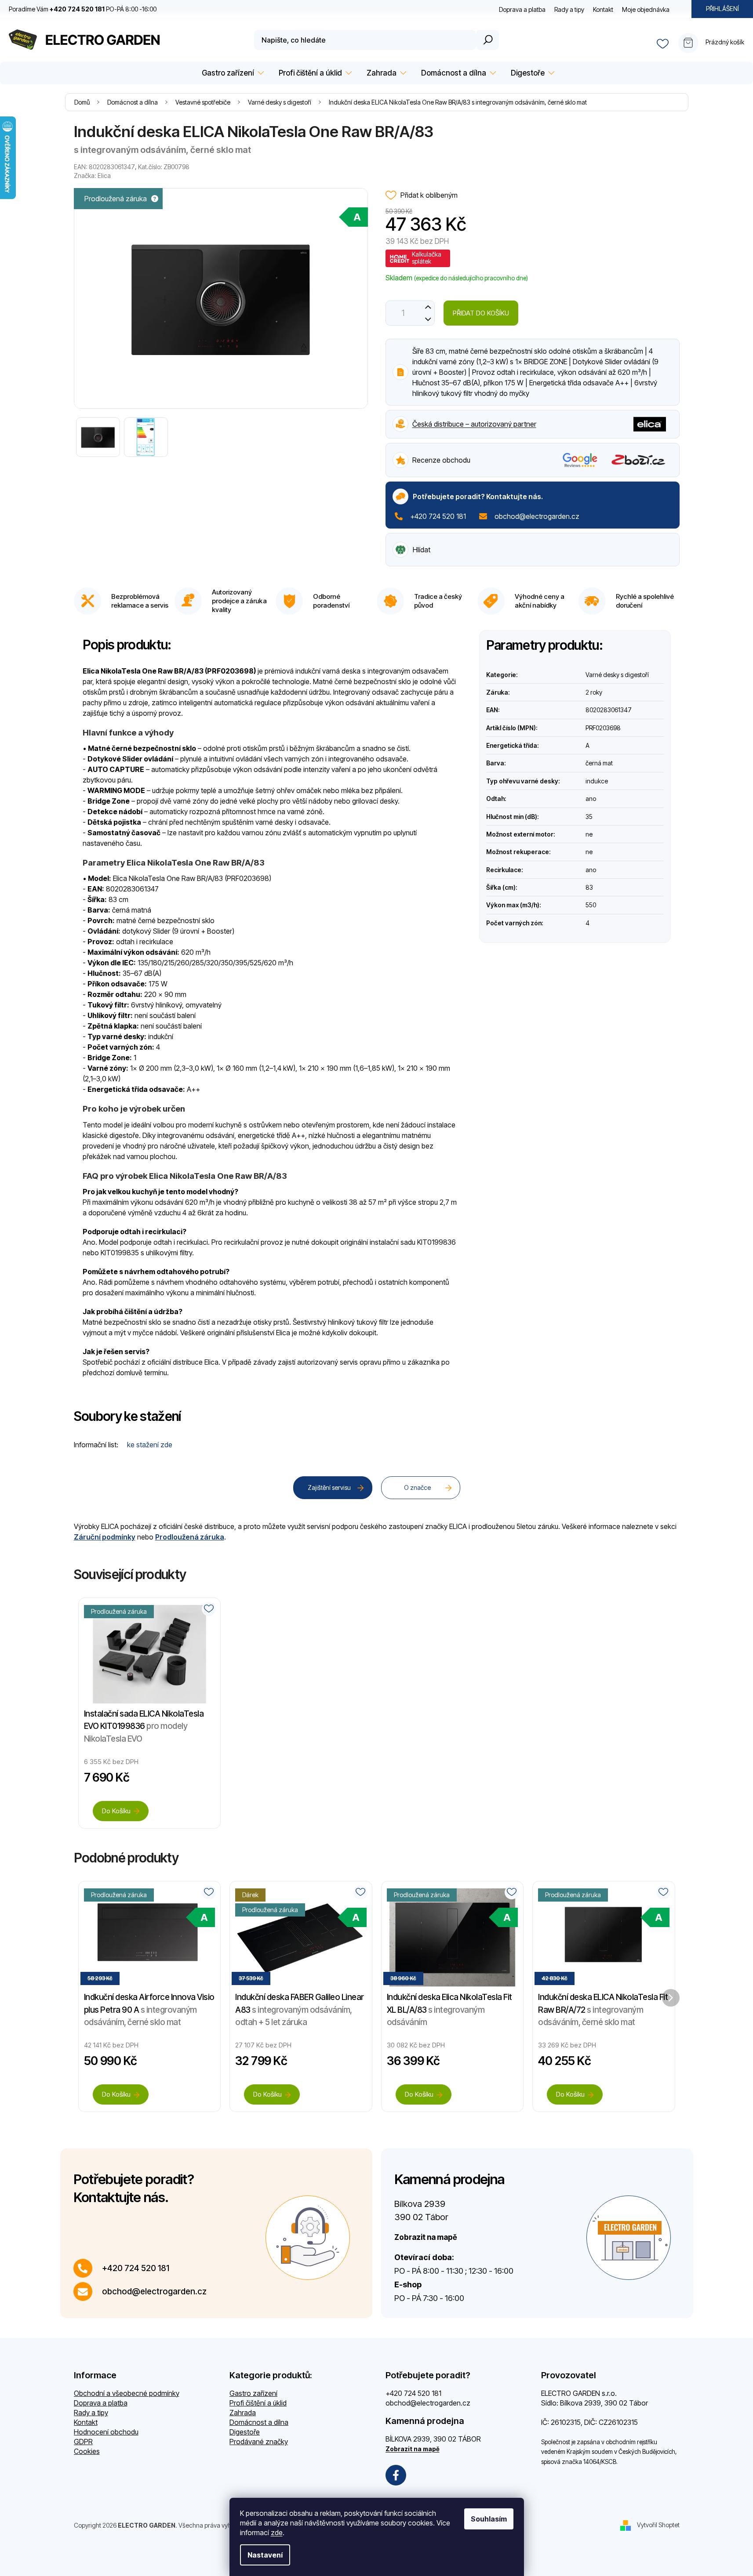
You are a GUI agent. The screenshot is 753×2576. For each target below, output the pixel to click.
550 (591, 905)
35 (589, 817)
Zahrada (243, 2413)
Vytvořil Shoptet (658, 2524)
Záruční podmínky (105, 1537)
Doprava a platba (522, 9)
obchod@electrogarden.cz (537, 516)
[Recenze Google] (580, 460)
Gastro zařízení (253, 2393)
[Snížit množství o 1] (428, 319)
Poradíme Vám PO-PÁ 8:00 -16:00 (83, 9)
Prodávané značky (259, 2442)
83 (589, 887)
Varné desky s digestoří (617, 675)
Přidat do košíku (481, 313)
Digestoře (245, 2432)
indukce (597, 781)
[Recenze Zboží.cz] (638, 460)
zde (277, 2533)
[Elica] (649, 423)
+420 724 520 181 (438, 516)
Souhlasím (489, 2519)
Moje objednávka (646, 9)
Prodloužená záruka (190, 1537)
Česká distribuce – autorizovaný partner (474, 424)
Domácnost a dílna (259, 2422)
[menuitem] (231, 73)
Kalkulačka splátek (427, 258)
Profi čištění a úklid (258, 2403)
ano (591, 799)
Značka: (92, 176)
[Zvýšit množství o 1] (428, 307)
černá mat (599, 763)
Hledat (487, 40)
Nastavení (265, 2555)
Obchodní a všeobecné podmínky (127, 2393)
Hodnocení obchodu (106, 2432)
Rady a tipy (569, 9)
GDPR (83, 2442)
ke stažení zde (150, 1445)
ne (589, 834)
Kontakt (603, 9)
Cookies (87, 2451)
